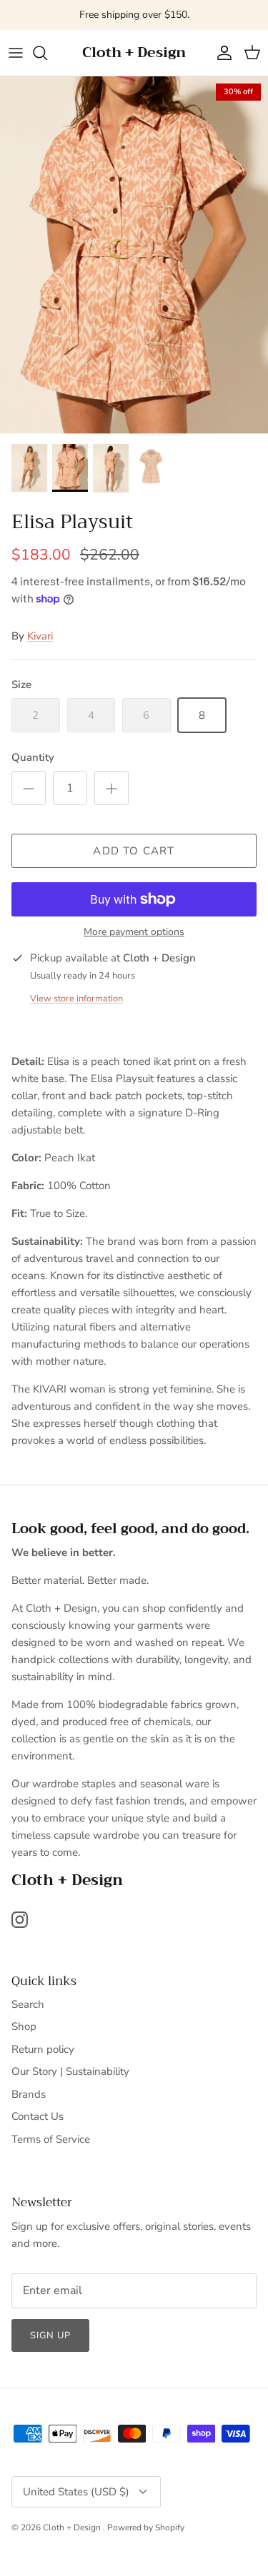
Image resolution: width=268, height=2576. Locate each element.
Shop (24, 2026)
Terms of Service (51, 2139)
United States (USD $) (76, 2492)
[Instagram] (20, 1920)
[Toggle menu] (16, 53)
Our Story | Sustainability (70, 2071)
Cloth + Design (73, 2527)
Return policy (43, 2049)
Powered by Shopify (146, 2527)
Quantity (33, 757)
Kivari (40, 636)
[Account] (221, 53)
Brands (29, 2094)
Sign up (50, 2335)
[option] (134, 256)
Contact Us (38, 2116)
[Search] (47, 53)
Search (28, 2004)
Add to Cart (134, 851)
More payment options (134, 933)
